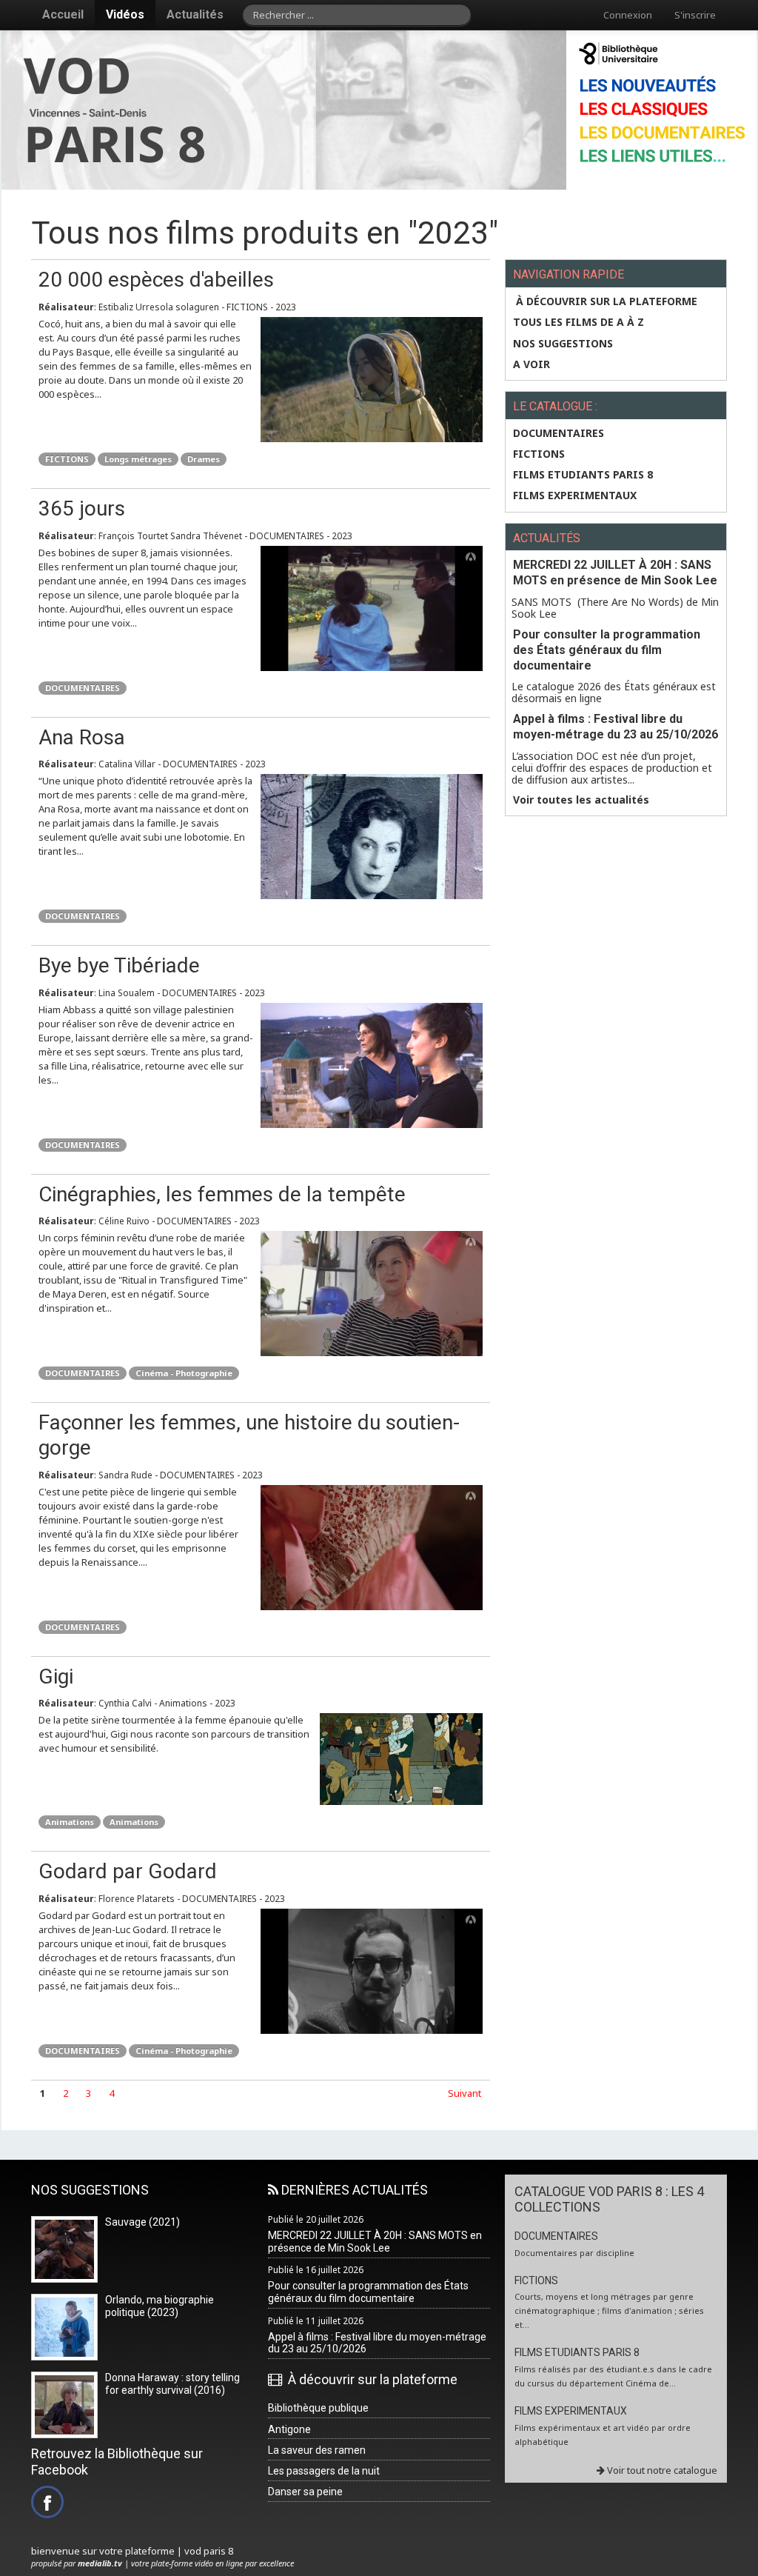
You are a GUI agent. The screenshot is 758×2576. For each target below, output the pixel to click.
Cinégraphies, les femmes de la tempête (222, 1194)
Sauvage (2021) (142, 2222)
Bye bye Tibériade (119, 965)
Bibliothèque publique (318, 2408)
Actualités (195, 14)
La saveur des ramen (317, 2450)
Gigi (56, 1676)
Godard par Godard (128, 1871)
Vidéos (125, 14)
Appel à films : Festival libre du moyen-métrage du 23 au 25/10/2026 (616, 727)
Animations (70, 1822)
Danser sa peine (305, 2492)
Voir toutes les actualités (581, 800)
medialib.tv (100, 2563)
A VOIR (531, 364)
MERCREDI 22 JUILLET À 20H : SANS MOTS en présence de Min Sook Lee (615, 573)
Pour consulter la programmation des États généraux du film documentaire (607, 650)
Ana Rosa (82, 737)
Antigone (289, 2429)
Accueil (63, 14)
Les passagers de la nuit (324, 2471)
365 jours (82, 508)
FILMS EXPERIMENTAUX (575, 495)
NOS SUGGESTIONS (563, 344)
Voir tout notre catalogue (661, 2470)
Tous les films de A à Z (578, 322)
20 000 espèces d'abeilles (156, 280)
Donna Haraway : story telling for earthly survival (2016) (172, 2384)
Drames (204, 459)
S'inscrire (695, 15)
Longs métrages (138, 459)
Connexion (628, 15)
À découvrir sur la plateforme (605, 301)
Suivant (464, 2093)
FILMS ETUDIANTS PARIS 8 (583, 475)
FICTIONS (67, 459)
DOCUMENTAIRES (83, 688)
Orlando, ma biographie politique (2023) (160, 2306)
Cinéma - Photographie (184, 1373)
